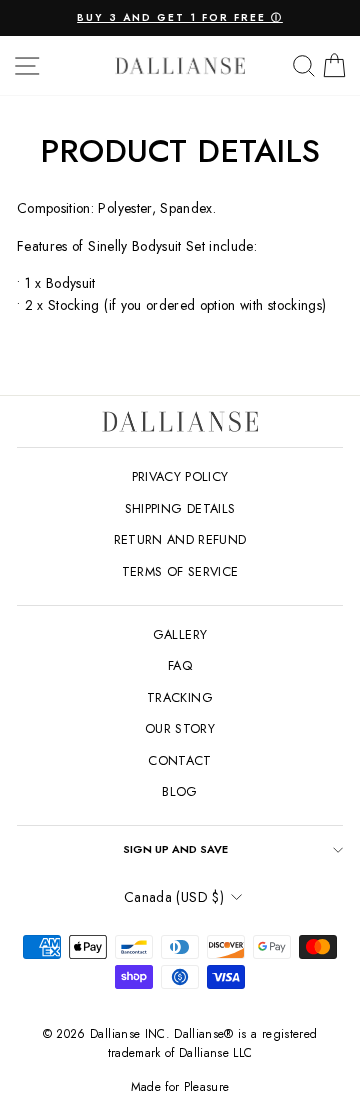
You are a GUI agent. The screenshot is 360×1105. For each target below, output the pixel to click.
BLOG (179, 791)
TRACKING (180, 697)
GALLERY (180, 634)
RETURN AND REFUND (180, 539)
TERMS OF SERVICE (180, 571)
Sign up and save (175, 849)
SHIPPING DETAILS (180, 508)
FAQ (180, 665)
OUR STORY (180, 728)
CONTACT (179, 760)
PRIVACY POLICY (180, 476)
